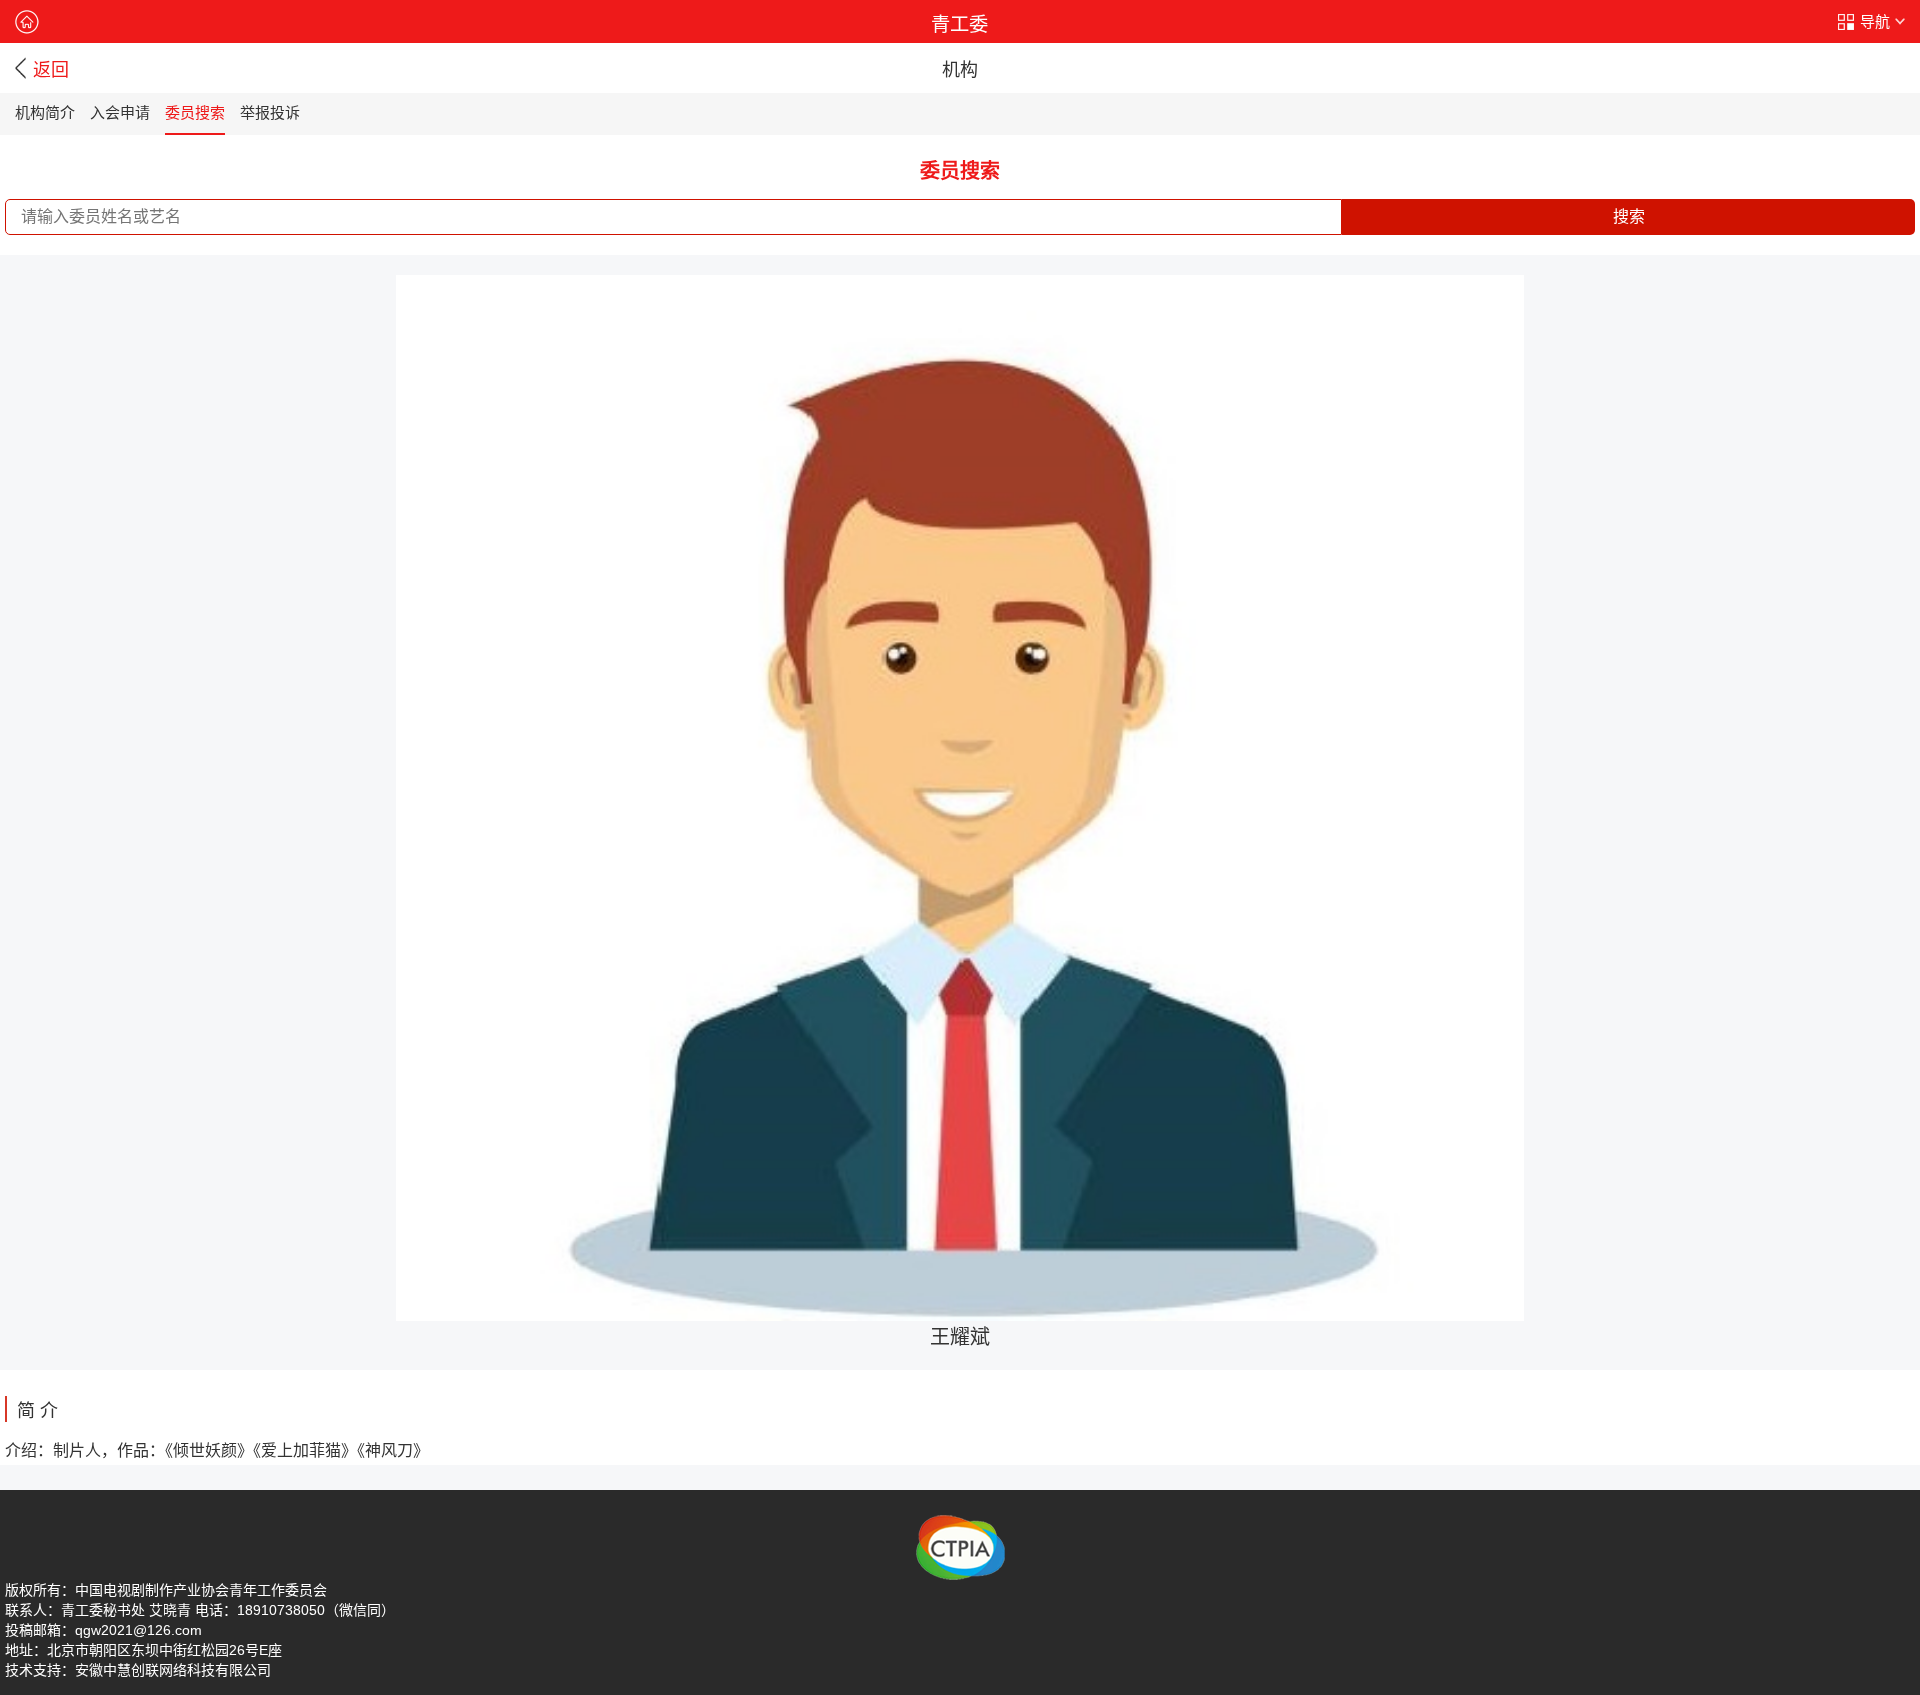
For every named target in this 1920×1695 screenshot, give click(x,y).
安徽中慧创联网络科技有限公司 (173, 1670)
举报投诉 (270, 112)
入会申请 (120, 112)
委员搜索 (195, 112)
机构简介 (45, 112)
